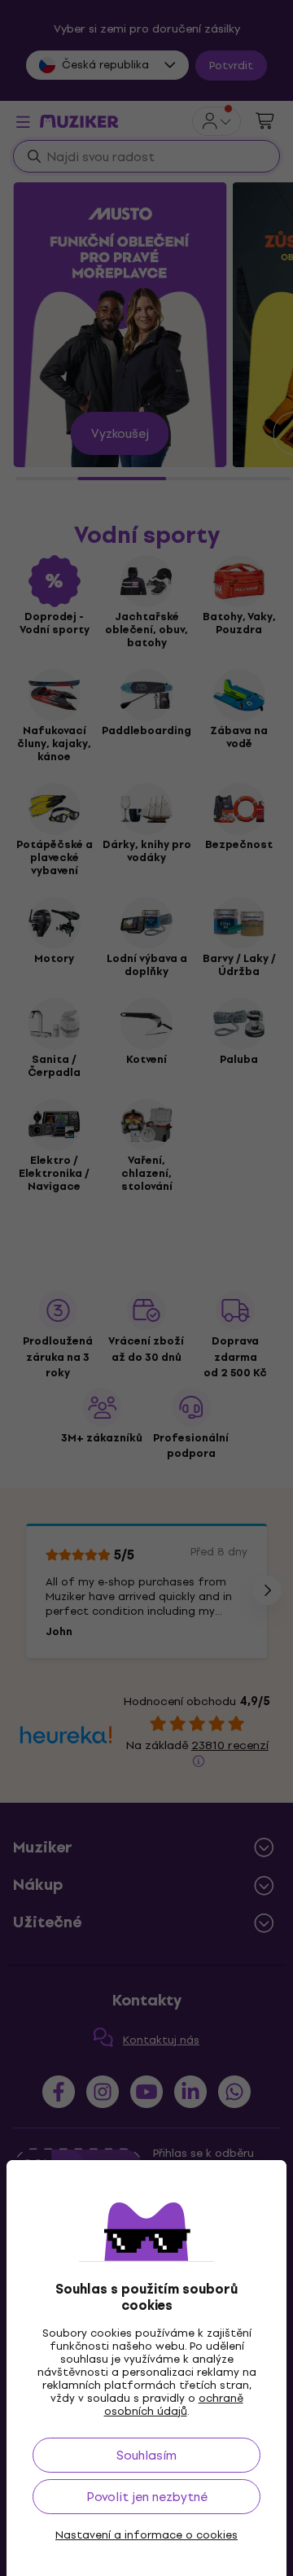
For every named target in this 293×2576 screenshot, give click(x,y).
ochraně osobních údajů (174, 2405)
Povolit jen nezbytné (147, 2497)
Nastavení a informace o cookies (146, 2535)
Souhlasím (146, 2455)
